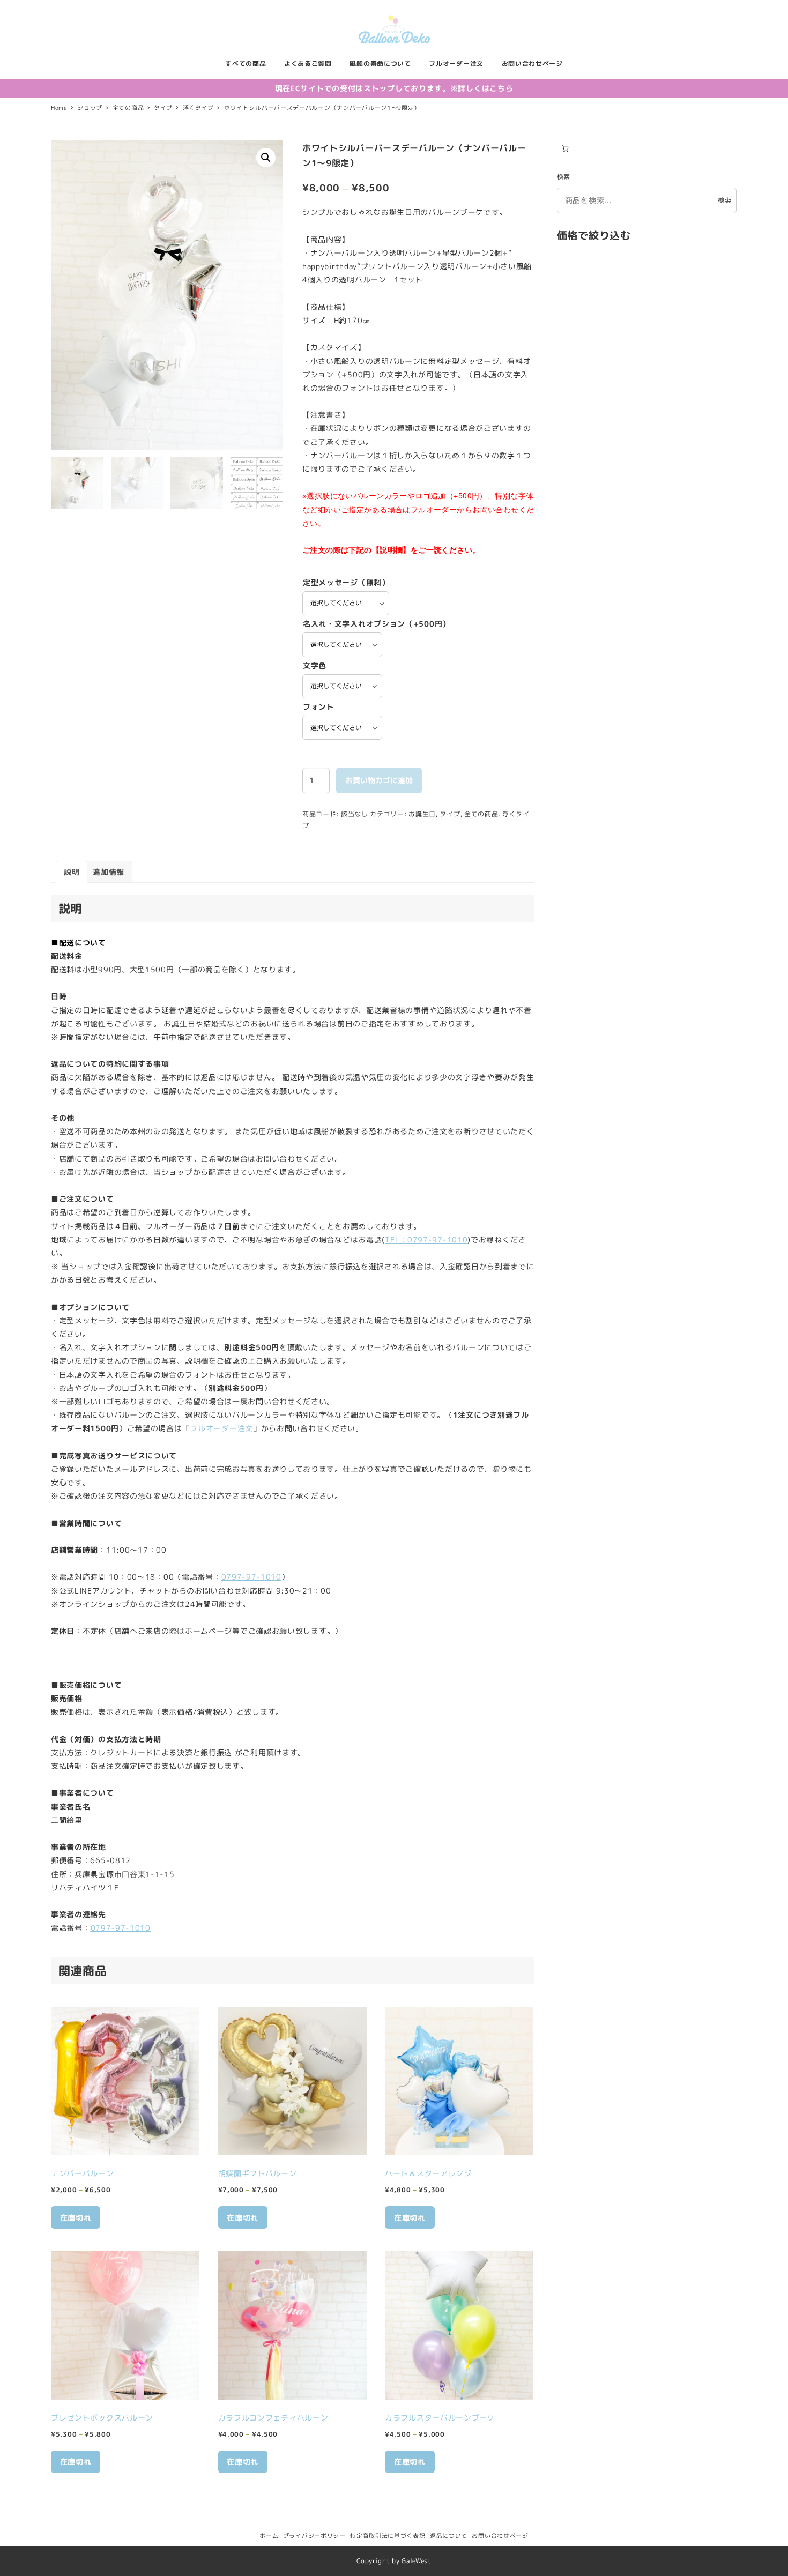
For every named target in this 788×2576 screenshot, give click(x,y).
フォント (319, 707)
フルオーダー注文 (221, 1428)
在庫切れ (76, 2218)
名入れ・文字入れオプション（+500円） (377, 624)
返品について (449, 2536)
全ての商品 (481, 814)
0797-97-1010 (251, 1577)
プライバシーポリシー (314, 2536)
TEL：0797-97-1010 (426, 1239)
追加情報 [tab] (109, 872)
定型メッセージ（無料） (346, 582)
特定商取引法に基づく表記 (388, 2536)
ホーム (269, 2536)
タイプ (450, 814)
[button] (266, 158)
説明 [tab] (72, 872)
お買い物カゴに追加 (379, 780)
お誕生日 (422, 814)
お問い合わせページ (500, 2536)
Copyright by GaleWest (394, 2561)
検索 (564, 177)
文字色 (315, 665)
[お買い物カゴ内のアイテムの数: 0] (565, 149)
